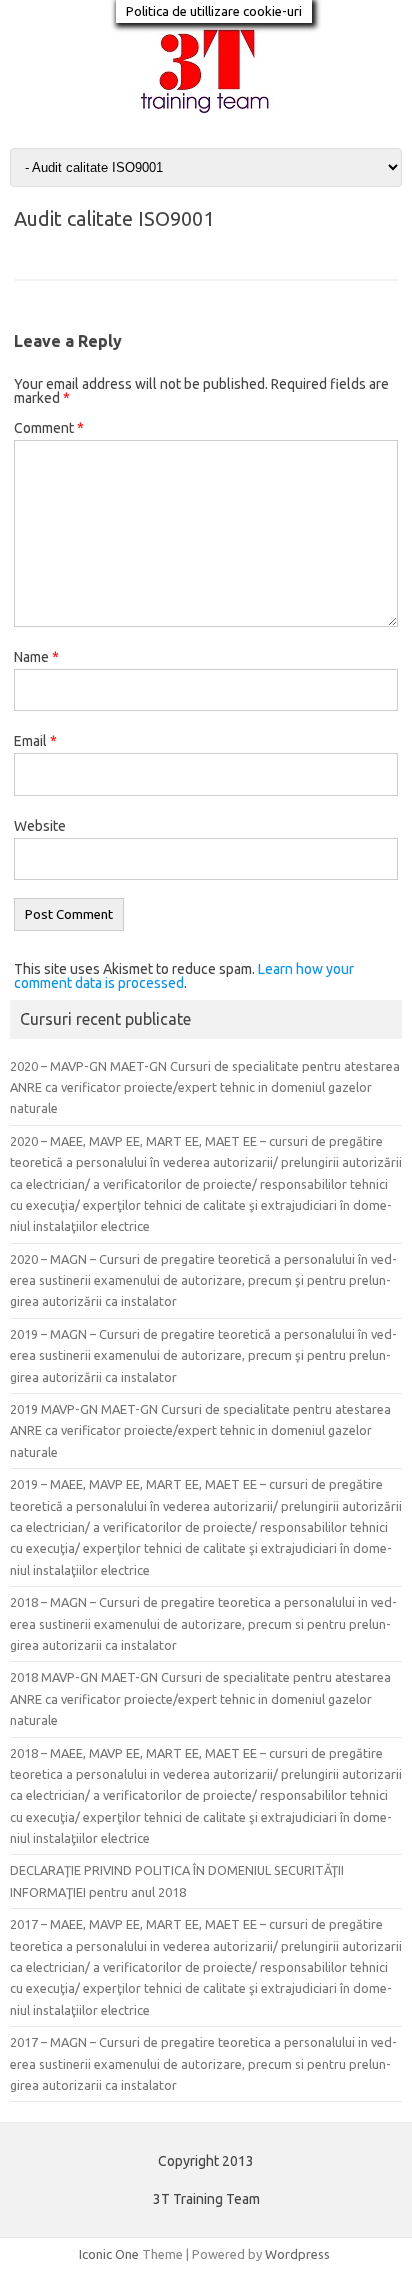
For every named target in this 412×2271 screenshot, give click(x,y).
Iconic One (109, 2254)
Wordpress (297, 2254)
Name (36, 657)
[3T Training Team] (206, 114)
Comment (49, 428)
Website (40, 826)
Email (35, 741)
